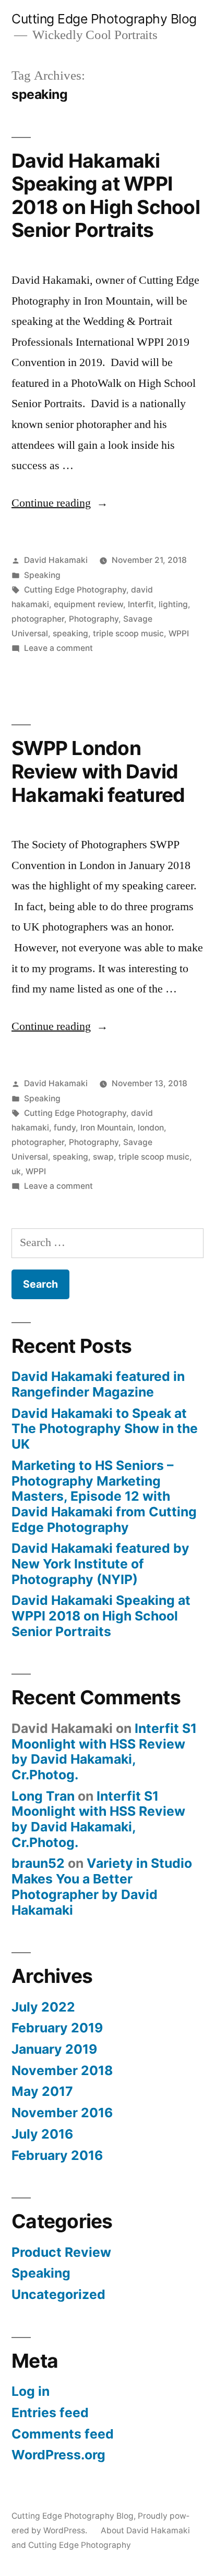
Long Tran (43, 1796)
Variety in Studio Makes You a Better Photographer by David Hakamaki (102, 1886)
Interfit (141, 604)
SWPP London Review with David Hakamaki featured (98, 771)
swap (103, 1157)
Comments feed (63, 2434)
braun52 (38, 1863)
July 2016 (42, 2134)
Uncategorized (58, 2294)
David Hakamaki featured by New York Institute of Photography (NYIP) (100, 1563)
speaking (70, 633)
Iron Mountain (107, 1128)
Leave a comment (58, 648)
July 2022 (43, 2007)
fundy (65, 1128)
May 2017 (42, 2091)
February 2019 (57, 2028)
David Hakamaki (56, 560)
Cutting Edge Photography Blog (104, 19)
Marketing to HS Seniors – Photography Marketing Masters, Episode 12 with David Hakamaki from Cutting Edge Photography (104, 1496)
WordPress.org (58, 2455)
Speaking (42, 575)
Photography (94, 619)
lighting (173, 604)
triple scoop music (128, 633)
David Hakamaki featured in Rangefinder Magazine (98, 1384)
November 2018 (62, 2070)
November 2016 (62, 2113)
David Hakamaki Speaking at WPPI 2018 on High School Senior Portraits (106, 196)
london (151, 1128)
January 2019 (54, 2049)
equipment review (88, 604)
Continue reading (60, 503)
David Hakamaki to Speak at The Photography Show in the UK (105, 1429)
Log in (31, 2391)
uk (16, 1171)
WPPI (179, 633)
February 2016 (57, 2155)
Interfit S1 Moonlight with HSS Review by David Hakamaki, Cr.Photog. (104, 1751)
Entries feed (50, 2412)
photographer (38, 619)
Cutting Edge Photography (75, 590)
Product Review (61, 2252)
